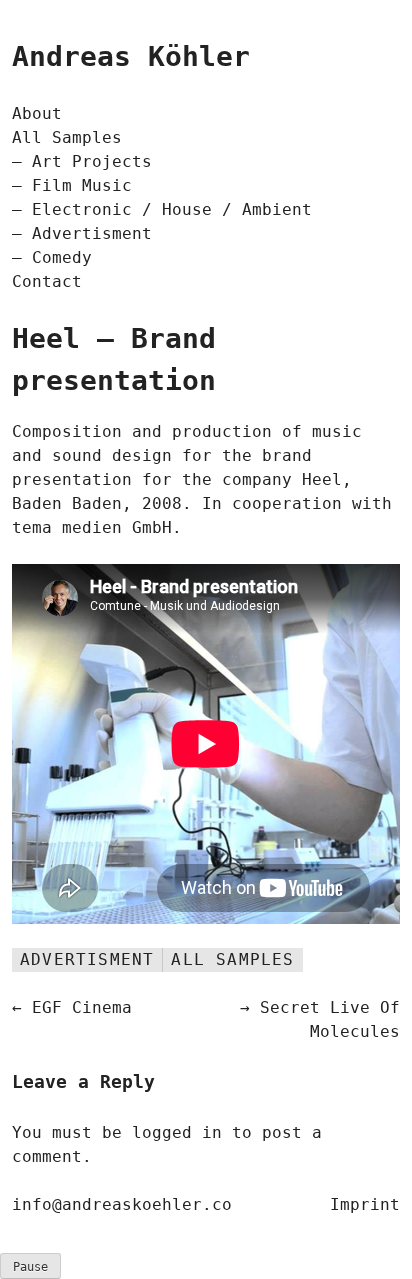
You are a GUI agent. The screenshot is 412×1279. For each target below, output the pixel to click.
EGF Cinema (82, 1007)
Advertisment (92, 233)
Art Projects (92, 161)
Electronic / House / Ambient (172, 209)
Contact (47, 281)
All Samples (67, 137)
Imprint (365, 1204)
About (37, 113)
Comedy (62, 257)
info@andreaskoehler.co (122, 1204)
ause (30, 1267)
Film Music (82, 185)
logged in (177, 1132)
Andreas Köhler (131, 56)
